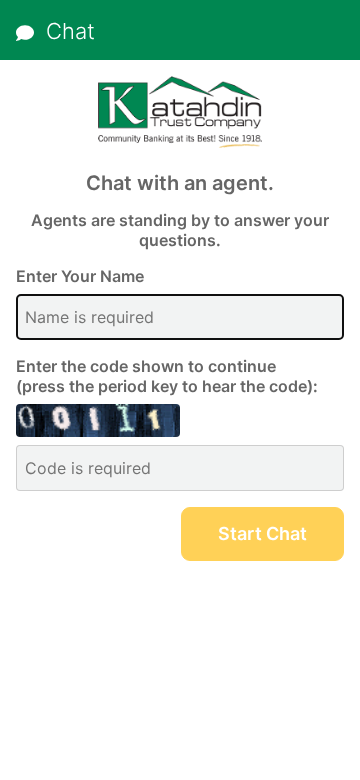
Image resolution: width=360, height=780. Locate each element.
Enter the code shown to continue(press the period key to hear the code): (167, 376)
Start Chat (262, 533)
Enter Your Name (80, 276)
